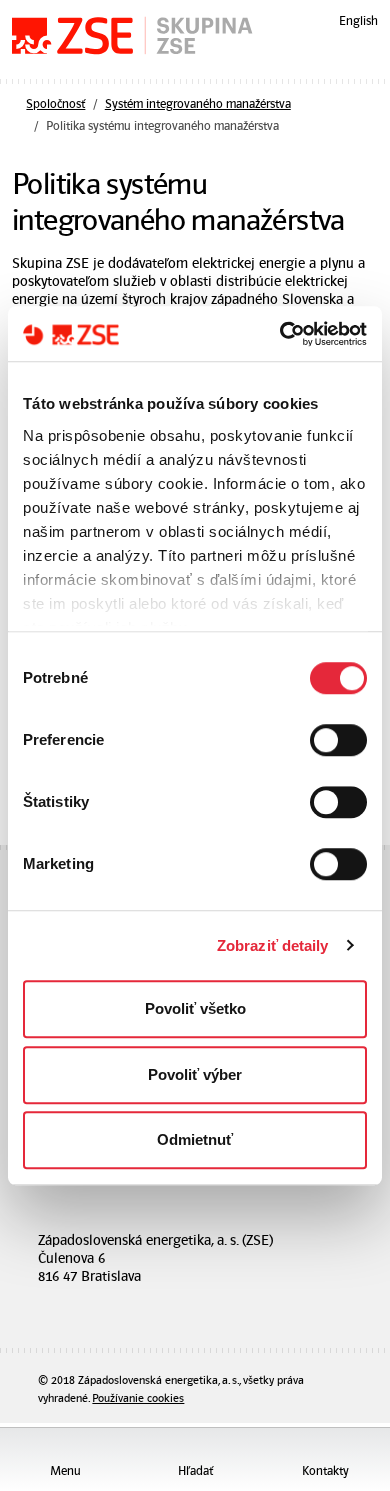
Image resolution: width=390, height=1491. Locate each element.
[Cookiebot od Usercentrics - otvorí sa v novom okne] (280, 334)
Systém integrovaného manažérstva (198, 104)
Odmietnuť (195, 1139)
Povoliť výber (195, 1074)
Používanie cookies (138, 1398)
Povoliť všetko (195, 1008)
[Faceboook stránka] (165, 1305)
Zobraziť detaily (273, 945)
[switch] (338, 740)
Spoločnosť (55, 104)
